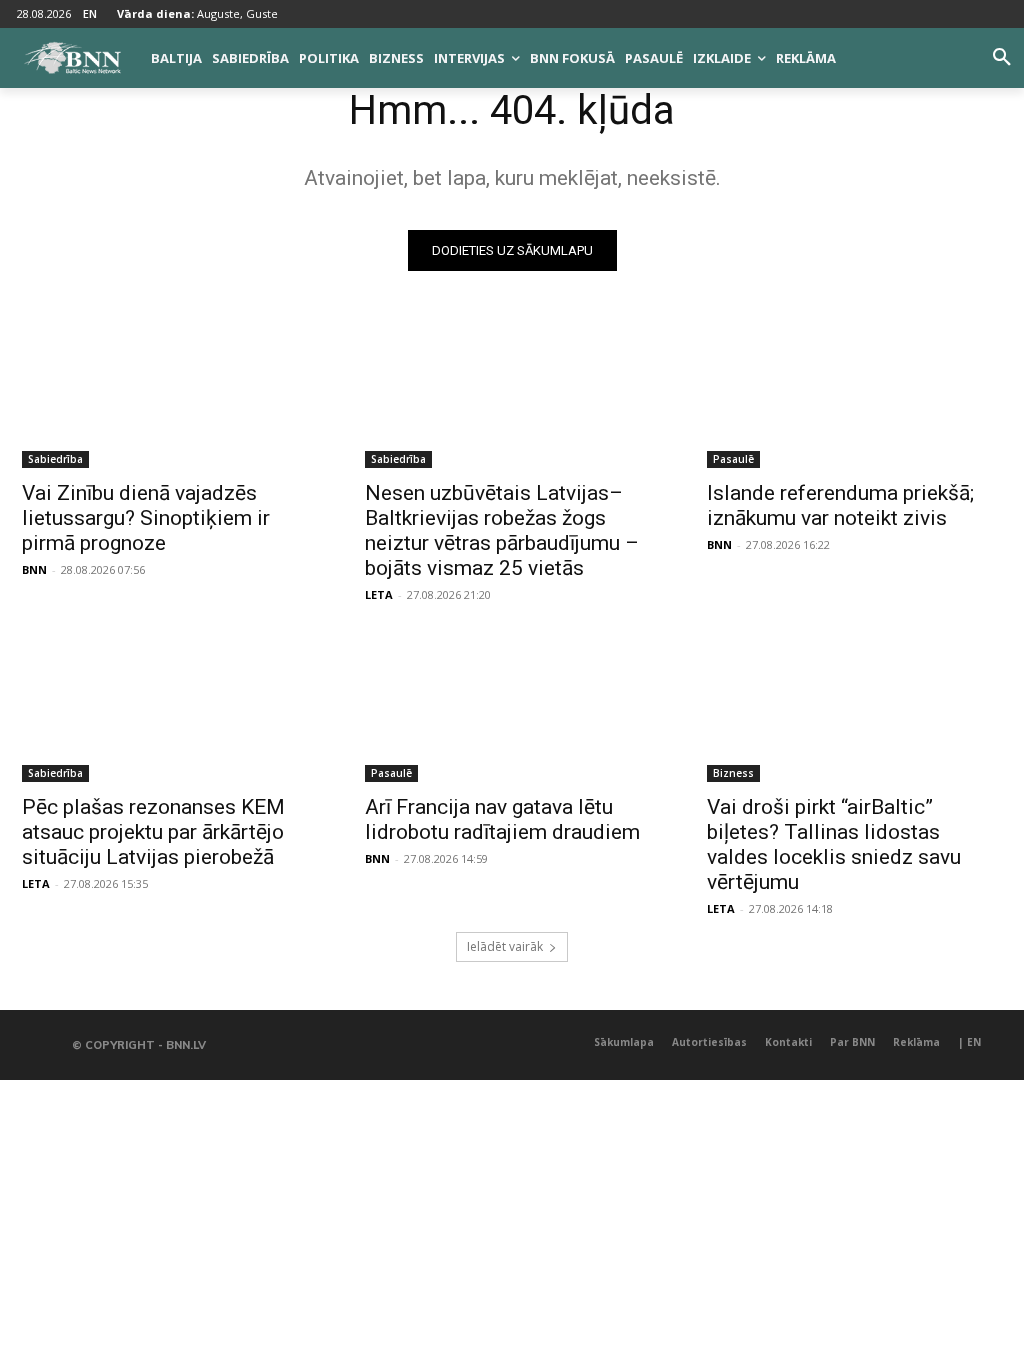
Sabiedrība (55, 459)
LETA (379, 594)
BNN (34, 569)
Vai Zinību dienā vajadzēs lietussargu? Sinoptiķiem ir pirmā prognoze (146, 518)
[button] (1002, 58)
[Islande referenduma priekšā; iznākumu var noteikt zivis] (854, 394)
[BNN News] (72, 58)
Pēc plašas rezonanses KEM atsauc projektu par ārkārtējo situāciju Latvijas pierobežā (153, 832)
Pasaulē (733, 459)
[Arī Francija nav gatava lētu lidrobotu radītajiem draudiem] (512, 707)
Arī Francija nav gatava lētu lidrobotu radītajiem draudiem (502, 819)
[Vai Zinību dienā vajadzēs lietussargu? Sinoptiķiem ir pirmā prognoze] (169, 394)
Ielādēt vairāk (505, 946)
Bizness (733, 773)
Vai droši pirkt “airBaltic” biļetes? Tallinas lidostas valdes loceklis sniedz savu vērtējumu (834, 844)
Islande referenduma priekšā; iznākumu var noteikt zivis (840, 505)
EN (90, 13)
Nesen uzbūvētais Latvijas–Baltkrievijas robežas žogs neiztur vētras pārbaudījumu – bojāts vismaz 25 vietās (502, 530)
